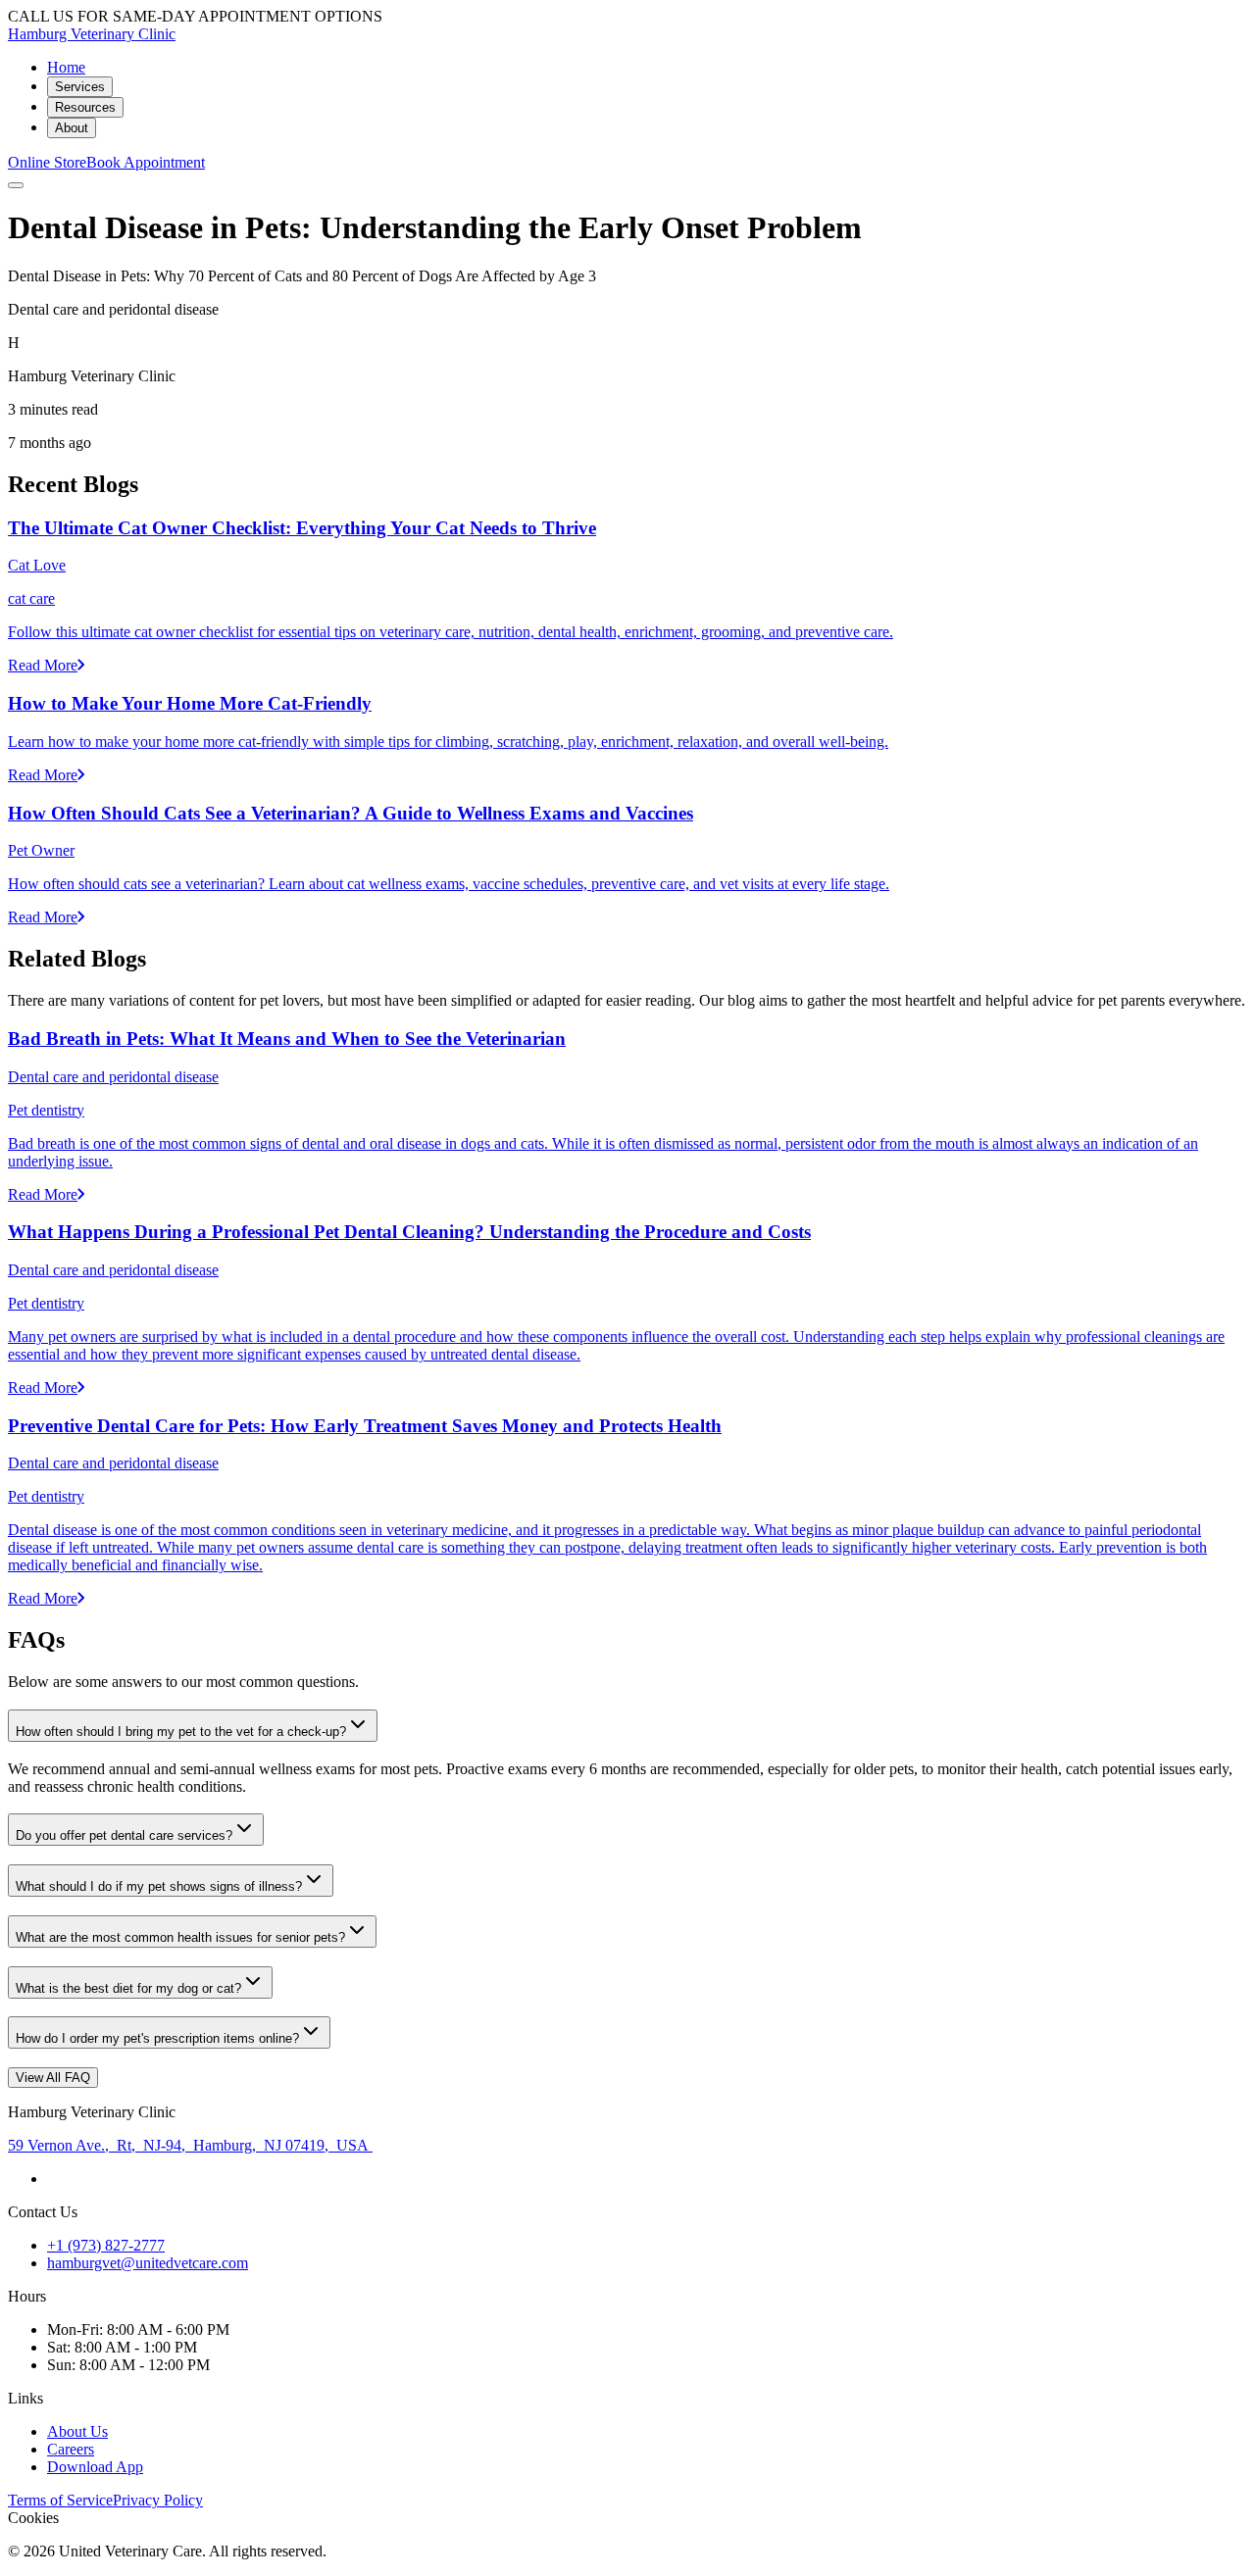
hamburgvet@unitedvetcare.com (148, 2263)
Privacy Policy (158, 2500)
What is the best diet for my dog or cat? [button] (128, 1988)
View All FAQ (53, 2078)
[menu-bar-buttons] (16, 185)
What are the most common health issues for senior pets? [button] (180, 1937)
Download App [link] (95, 2467)
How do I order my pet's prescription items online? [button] (157, 2038)
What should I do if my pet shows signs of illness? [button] (159, 1886)
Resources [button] (85, 107)
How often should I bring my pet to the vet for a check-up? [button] (181, 1732)
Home (66, 67)
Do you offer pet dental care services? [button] (124, 1835)
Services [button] (80, 87)
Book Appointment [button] (146, 162)
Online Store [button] (47, 162)
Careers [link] (71, 2449)
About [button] (72, 128)
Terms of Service (60, 2500)
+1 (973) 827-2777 (106, 2245)
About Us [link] (77, 2431)
